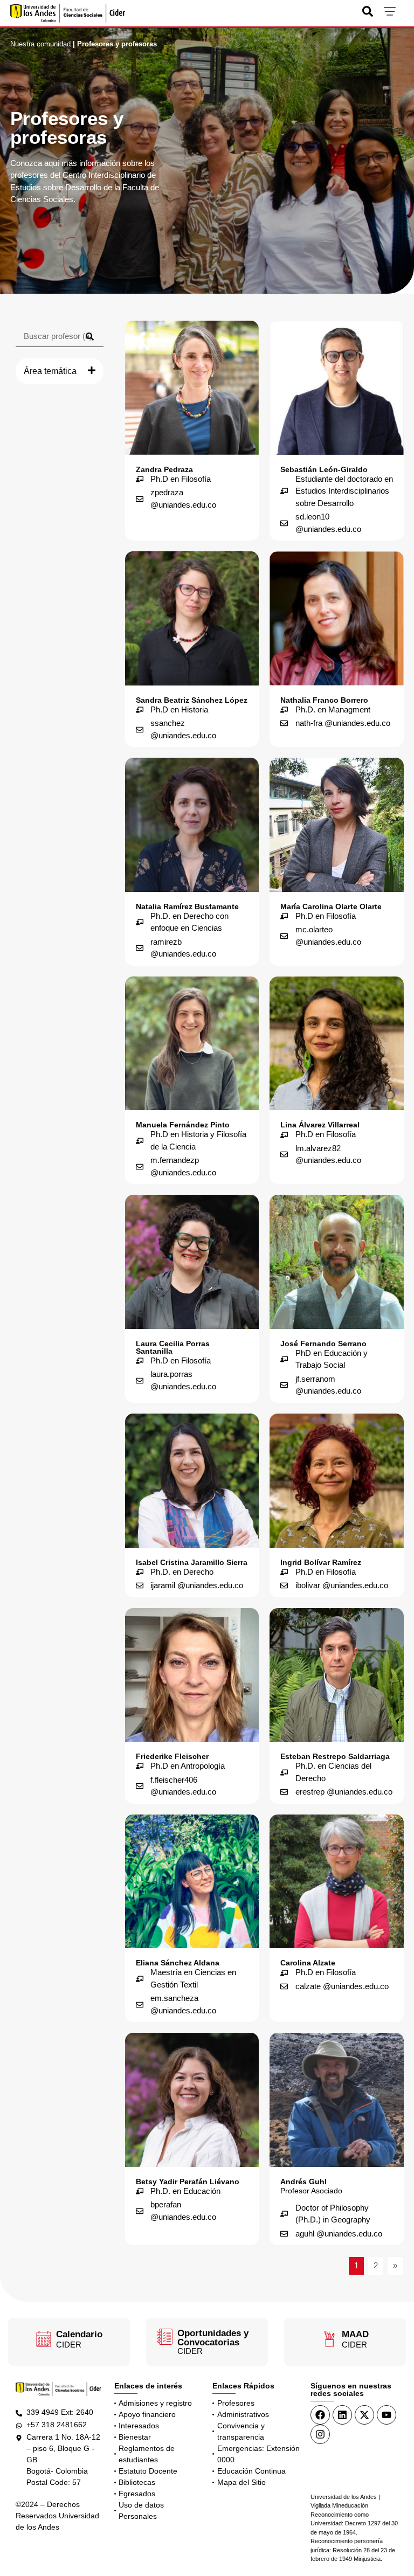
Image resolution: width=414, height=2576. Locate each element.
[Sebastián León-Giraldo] (337, 388)
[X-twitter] (364, 2415)
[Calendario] (44, 2339)
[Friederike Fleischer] (192, 1675)
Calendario (79, 2334)
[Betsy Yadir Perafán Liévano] (192, 2100)
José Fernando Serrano (323, 1344)
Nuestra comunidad (40, 44)
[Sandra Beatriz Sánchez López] (192, 618)
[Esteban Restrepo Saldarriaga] (337, 1675)
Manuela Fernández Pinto (183, 1125)
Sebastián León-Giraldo (324, 469)
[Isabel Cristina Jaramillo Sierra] (192, 1481)
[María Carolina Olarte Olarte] (337, 825)
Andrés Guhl (303, 2182)
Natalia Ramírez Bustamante (187, 906)
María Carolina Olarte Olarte (331, 906)
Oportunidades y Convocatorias (213, 2338)
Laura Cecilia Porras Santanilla (173, 1347)
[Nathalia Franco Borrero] (337, 618)
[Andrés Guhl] (337, 2100)
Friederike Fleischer (172, 1756)
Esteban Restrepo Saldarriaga (335, 1756)
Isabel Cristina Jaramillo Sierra (192, 1562)
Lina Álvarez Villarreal (320, 1125)
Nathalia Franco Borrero (324, 700)
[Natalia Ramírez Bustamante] (192, 825)
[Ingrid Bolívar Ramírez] (337, 1481)
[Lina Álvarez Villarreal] (337, 1044)
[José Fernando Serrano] (337, 1262)
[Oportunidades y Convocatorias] (165, 2337)
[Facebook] (320, 2415)
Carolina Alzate (308, 1963)
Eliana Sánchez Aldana (178, 1963)
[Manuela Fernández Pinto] (192, 1044)
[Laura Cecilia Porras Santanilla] (192, 1262)
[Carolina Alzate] (337, 1882)
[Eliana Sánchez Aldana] (192, 1882)
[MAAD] (329, 2339)
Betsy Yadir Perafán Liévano (188, 2182)
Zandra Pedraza (164, 469)
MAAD (355, 2334)
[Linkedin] (342, 2415)
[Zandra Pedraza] (192, 388)
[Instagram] (320, 2434)
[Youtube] (387, 2415)
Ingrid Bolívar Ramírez (321, 1562)
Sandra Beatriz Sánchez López (192, 700)
